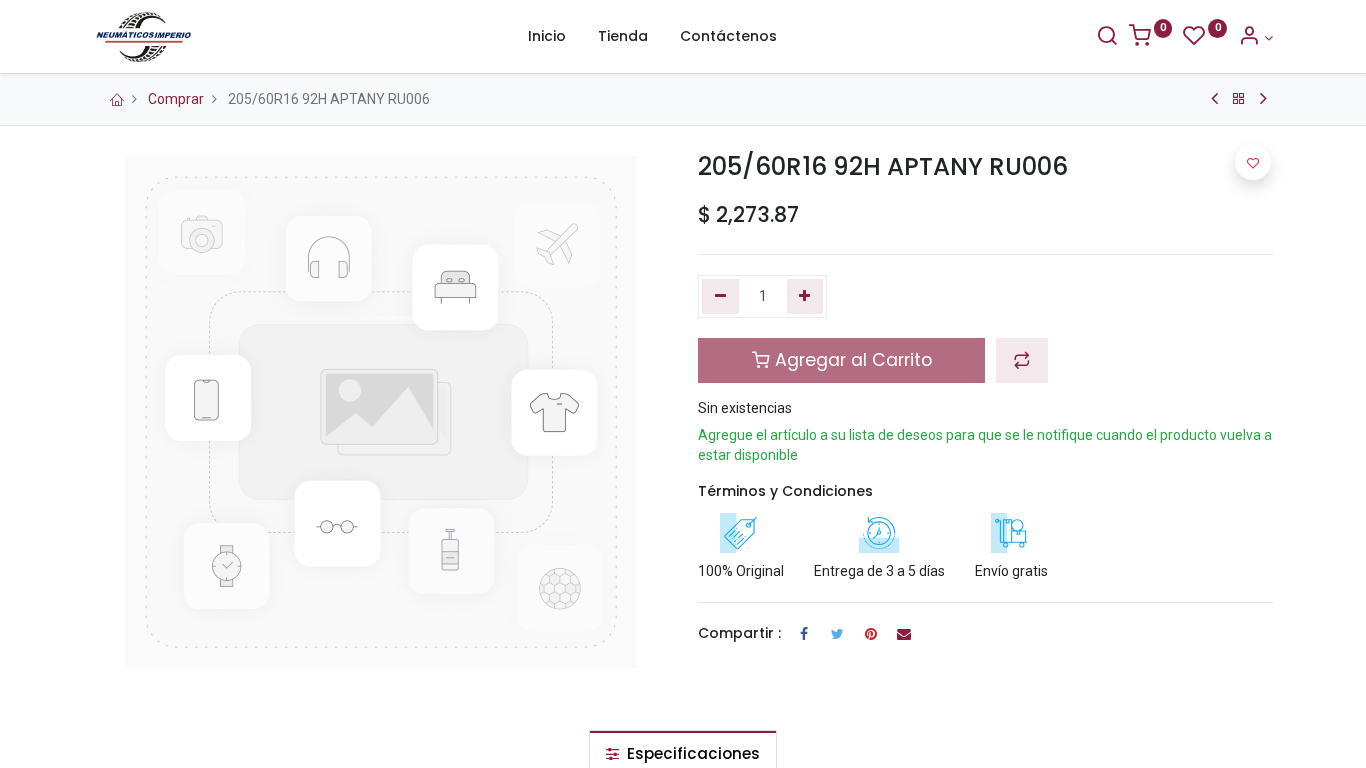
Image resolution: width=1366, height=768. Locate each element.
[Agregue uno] (805, 297)
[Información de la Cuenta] (1255, 38)
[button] (1022, 360)
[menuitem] (547, 37)
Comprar (176, 99)
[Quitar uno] (720, 297)
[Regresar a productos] (1239, 99)
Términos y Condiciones (785, 491)
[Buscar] (1107, 38)
